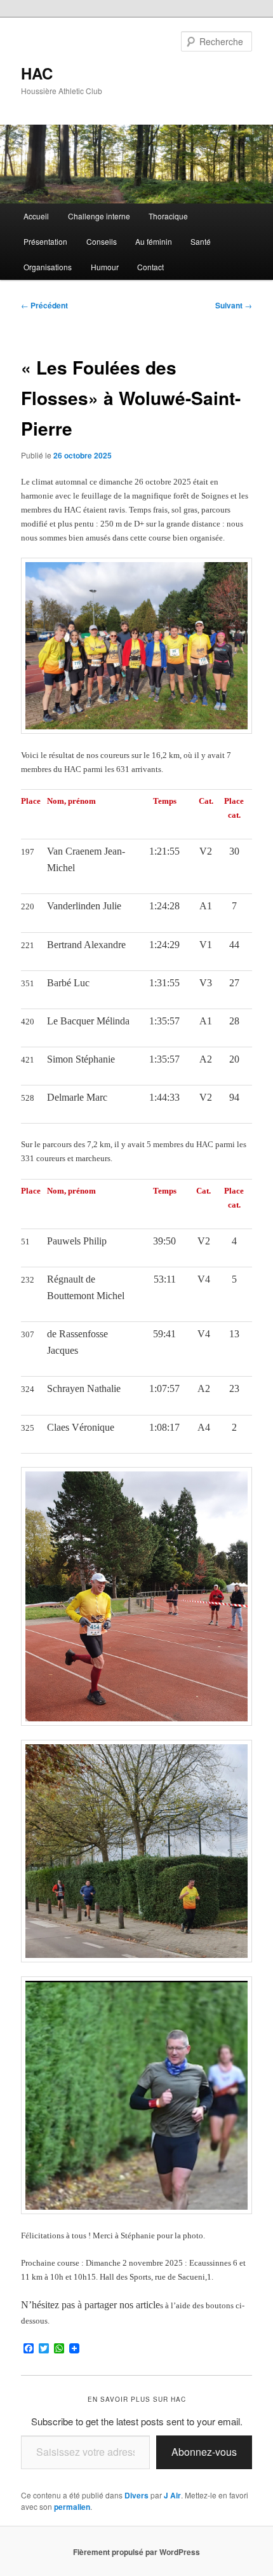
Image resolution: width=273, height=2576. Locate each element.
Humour (105, 267)
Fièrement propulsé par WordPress (136, 2552)
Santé (201, 241)
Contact (150, 267)
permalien (72, 2507)
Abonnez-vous (204, 2452)
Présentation (45, 241)
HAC (37, 73)
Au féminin (154, 241)
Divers (136, 2495)
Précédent (44, 305)
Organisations (48, 267)
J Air (172, 2495)
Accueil (36, 216)
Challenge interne (99, 216)
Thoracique (168, 216)
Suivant (234, 305)
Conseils (102, 241)
